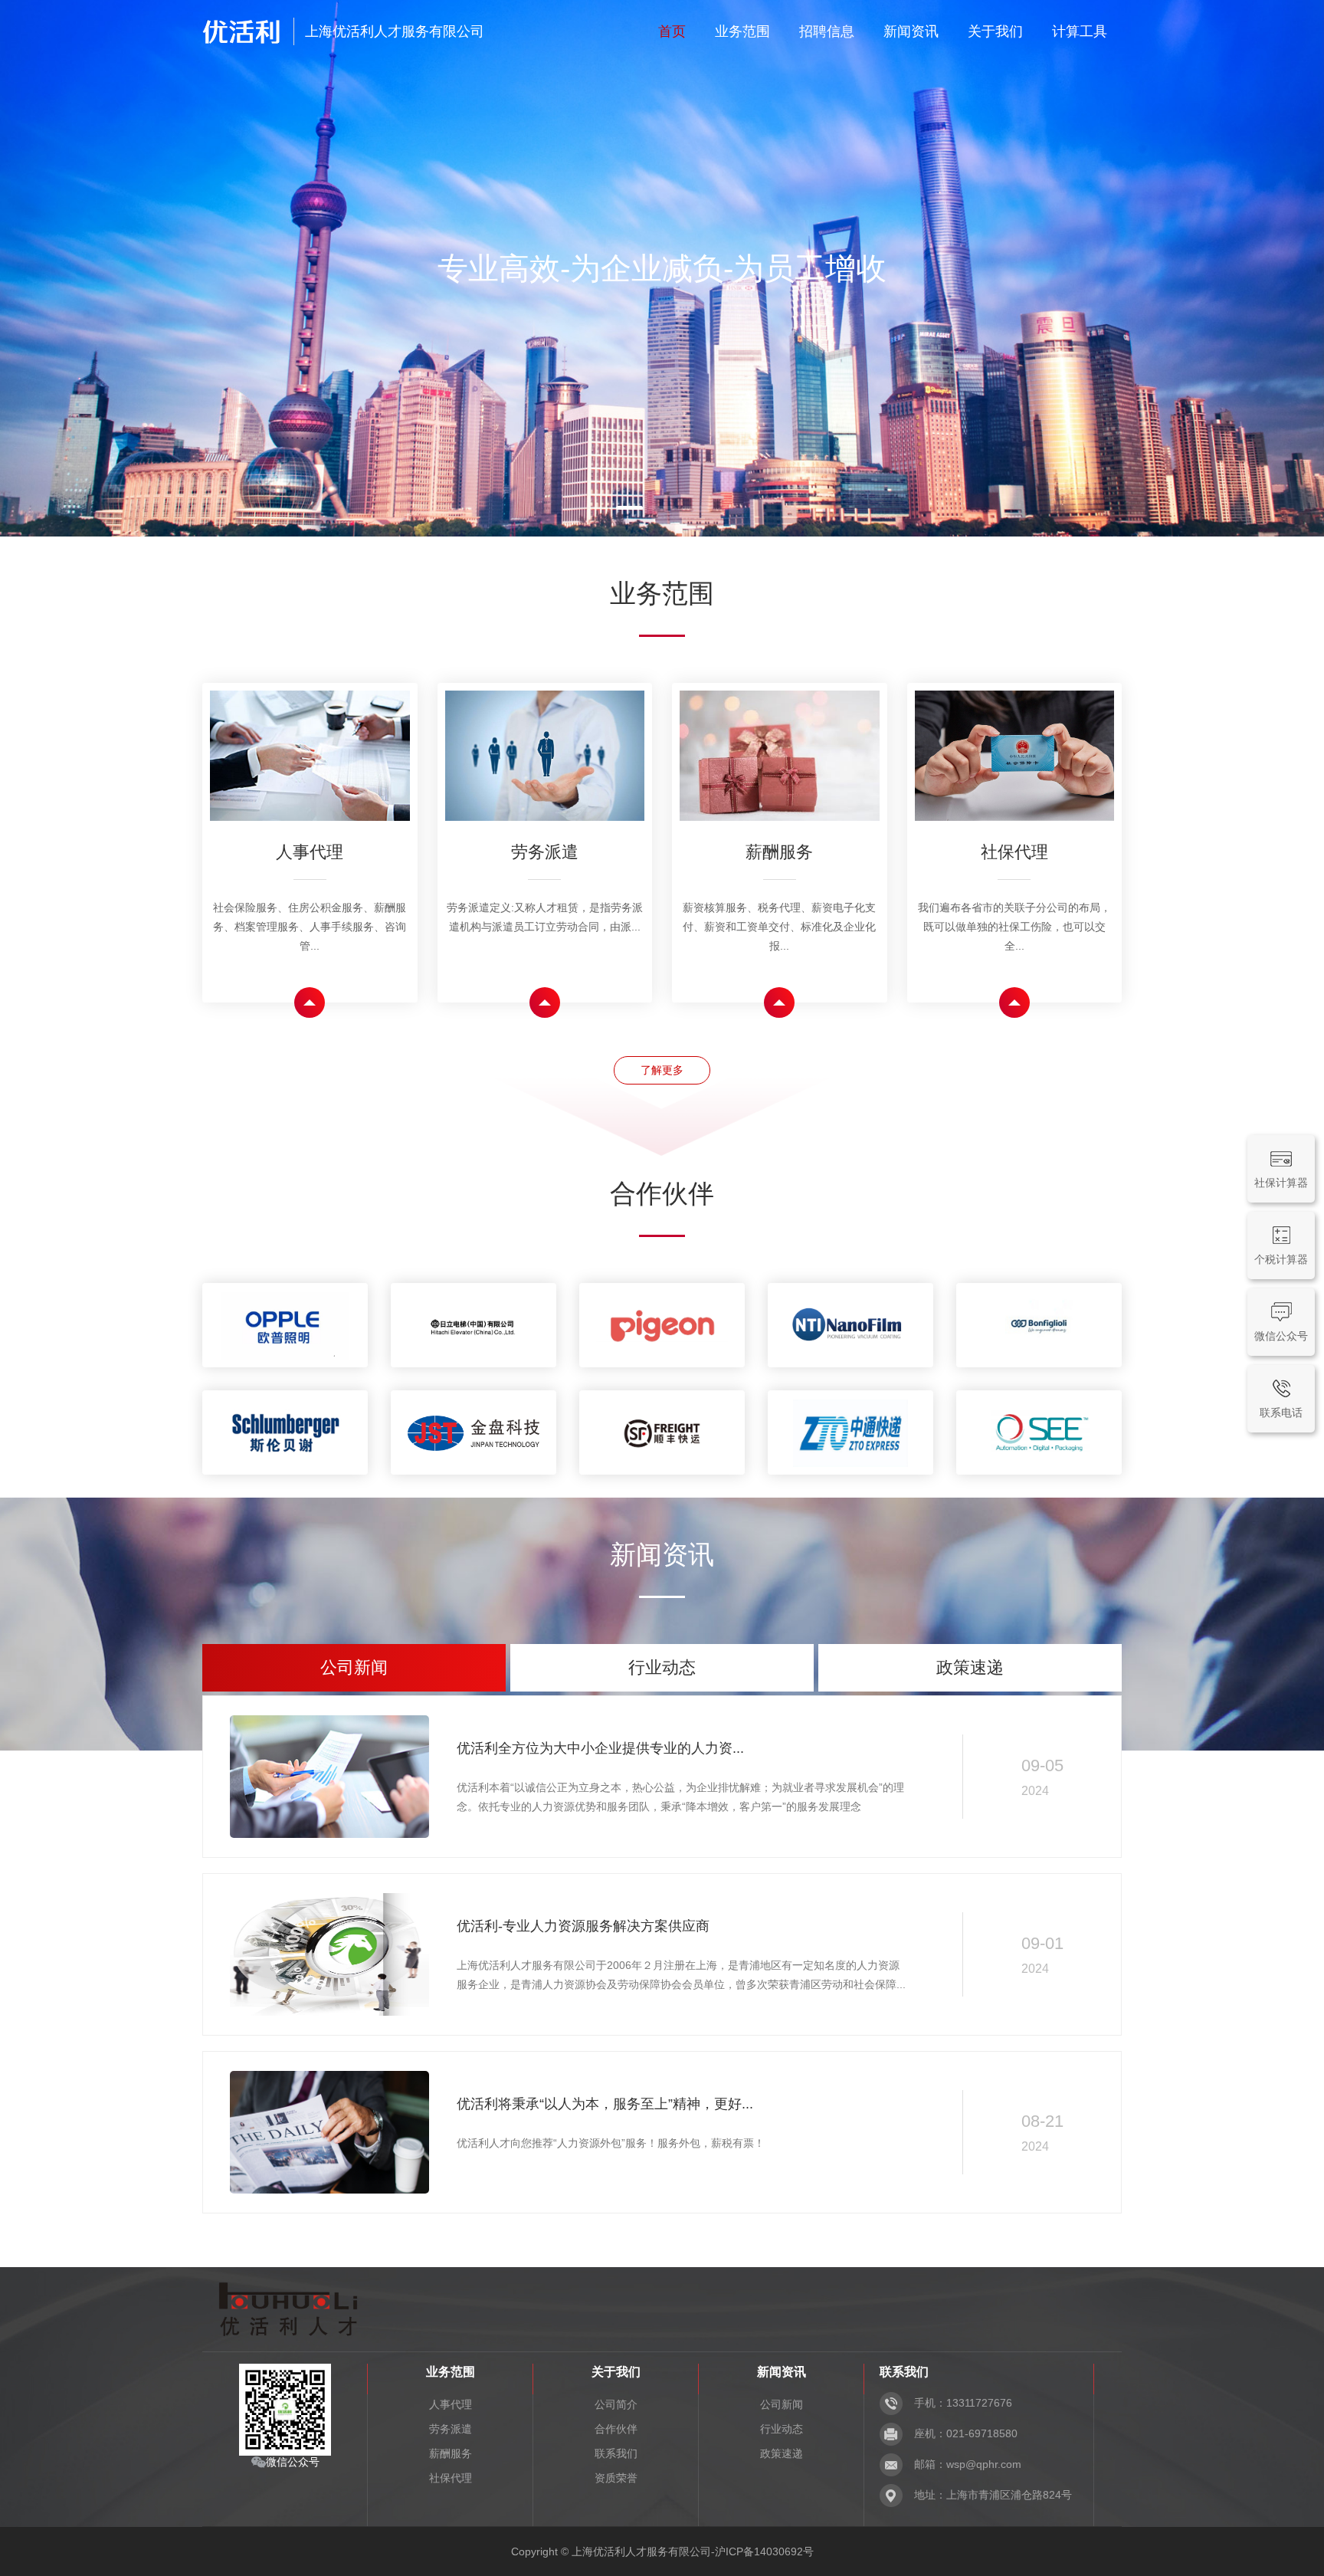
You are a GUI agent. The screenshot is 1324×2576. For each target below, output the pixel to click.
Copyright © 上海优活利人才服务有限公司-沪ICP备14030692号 (662, 2551)
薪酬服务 (451, 2453)
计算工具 (1080, 31)
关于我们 (995, 31)
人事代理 (451, 2404)
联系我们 (616, 2453)
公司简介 (616, 2404)
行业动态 (782, 2429)
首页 (672, 31)
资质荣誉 (616, 2478)
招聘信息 (827, 31)
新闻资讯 (911, 31)
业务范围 (742, 31)
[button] (629, 508)
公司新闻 (782, 2404)
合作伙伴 (616, 2429)
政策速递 (782, 2453)
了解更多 (662, 1070)
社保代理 (451, 2478)
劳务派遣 (451, 2429)
